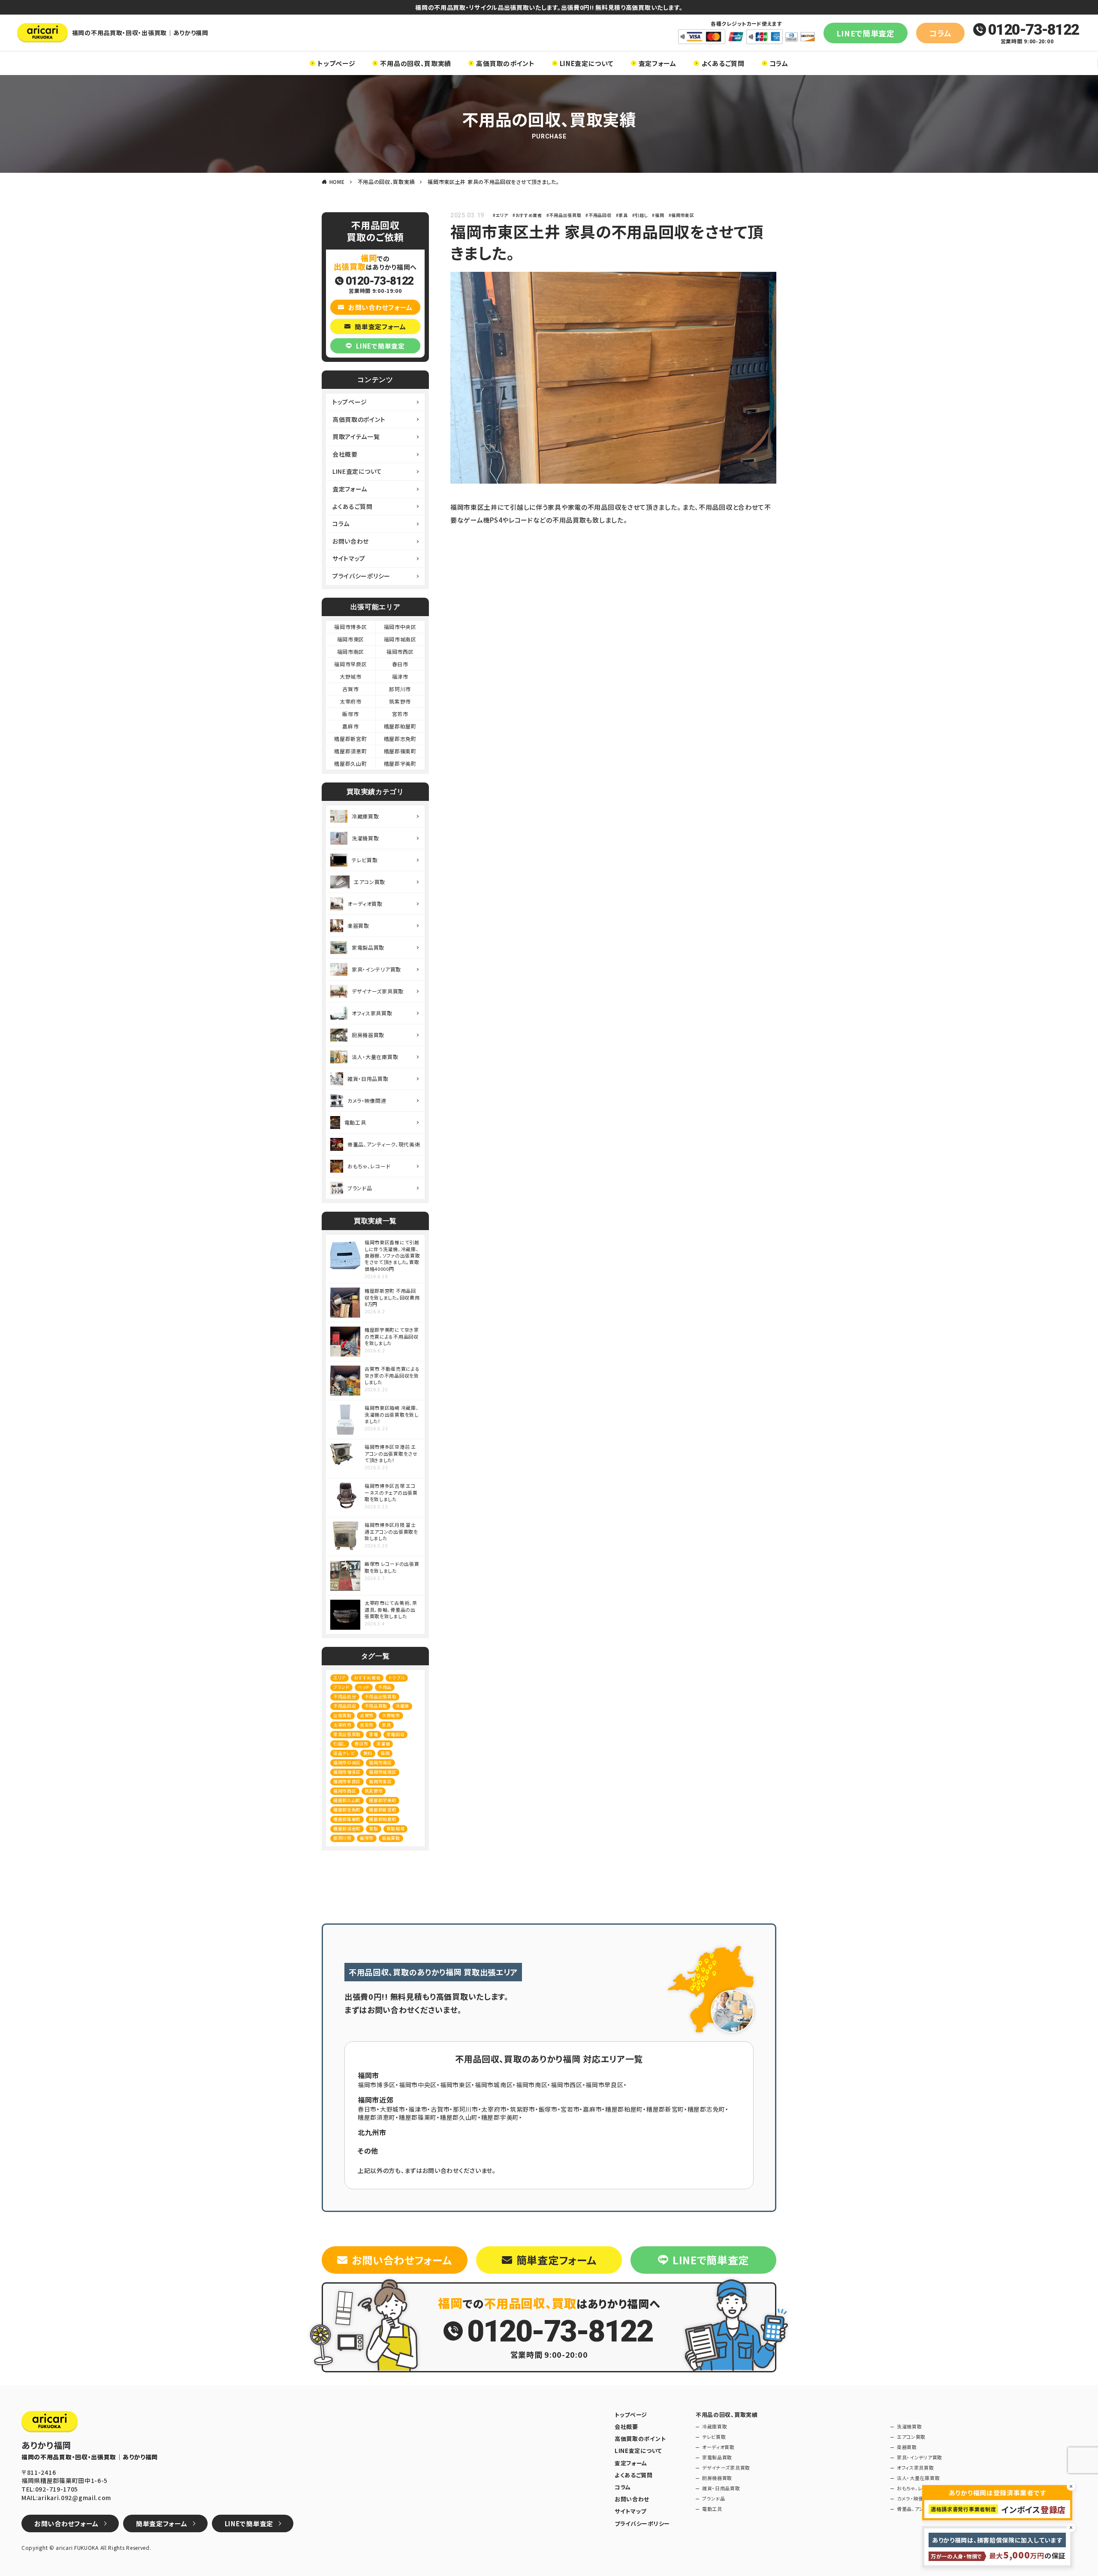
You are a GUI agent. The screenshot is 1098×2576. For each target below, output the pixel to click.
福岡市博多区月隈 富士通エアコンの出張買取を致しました (391, 1532)
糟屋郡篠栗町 (400, 751)
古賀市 (350, 689)
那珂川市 (400, 689)
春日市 (400, 664)
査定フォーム (658, 63)
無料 (368, 1753)
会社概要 (345, 454)
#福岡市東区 (682, 215)
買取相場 (396, 1828)
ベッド (364, 1687)
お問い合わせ (351, 541)
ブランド (341, 1687)
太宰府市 (351, 701)
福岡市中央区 (400, 627)
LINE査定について (587, 63)
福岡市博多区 (350, 627)
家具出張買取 (347, 1734)
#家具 (622, 215)
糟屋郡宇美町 (400, 763)
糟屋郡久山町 (350, 763)
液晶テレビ (344, 1753)
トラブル (397, 1678)
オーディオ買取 (365, 904)
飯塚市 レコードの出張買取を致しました (392, 1567)
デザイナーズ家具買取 (378, 991)
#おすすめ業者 (527, 215)
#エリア (501, 215)
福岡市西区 (400, 652)
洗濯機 (383, 1744)
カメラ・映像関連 (367, 1100)
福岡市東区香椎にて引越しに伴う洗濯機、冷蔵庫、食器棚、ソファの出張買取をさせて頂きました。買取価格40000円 (392, 1256)
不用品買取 (376, 1706)
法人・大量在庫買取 (375, 1057)
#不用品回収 (598, 215)
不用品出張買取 (381, 1696)
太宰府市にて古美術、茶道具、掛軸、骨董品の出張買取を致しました (391, 1610)
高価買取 (391, 1838)
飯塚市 (350, 714)
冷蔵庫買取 (365, 816)
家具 (386, 1725)
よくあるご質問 (723, 63)
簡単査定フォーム (380, 327)
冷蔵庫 (402, 1706)
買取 (373, 1828)
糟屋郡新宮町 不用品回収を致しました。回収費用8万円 (392, 1297)
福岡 (385, 1753)
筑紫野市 (400, 701)
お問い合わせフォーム (380, 307)
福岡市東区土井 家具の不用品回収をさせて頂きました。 (493, 182)
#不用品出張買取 (564, 215)
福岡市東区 (351, 639)
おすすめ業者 (367, 1678)
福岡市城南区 (400, 639)
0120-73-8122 (1033, 30)
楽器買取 (358, 925)
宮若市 (400, 714)
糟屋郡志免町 (400, 739)
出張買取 (342, 1715)
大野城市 (351, 676)
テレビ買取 (365, 860)
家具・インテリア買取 (376, 969)
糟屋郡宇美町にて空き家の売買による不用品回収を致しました (392, 1336)
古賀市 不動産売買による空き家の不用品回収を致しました (392, 1375)
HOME (337, 182)
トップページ (336, 63)
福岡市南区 (351, 652)
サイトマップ (349, 558)
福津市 (400, 676)
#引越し (640, 215)
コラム (940, 33)
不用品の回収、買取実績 (416, 63)
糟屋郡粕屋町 (400, 726)
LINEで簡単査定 (866, 33)
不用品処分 (345, 1696)
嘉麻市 (350, 726)
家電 (373, 1734)
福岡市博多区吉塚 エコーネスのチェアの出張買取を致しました (391, 1493)
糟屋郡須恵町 (350, 751)
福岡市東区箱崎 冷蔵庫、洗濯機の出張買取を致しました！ (392, 1414)
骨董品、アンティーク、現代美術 (384, 1144)
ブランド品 (360, 1188)
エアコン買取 (370, 882)
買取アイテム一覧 (356, 436)
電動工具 (355, 1122)
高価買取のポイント (505, 63)
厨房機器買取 (368, 1035)
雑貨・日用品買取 (368, 1079)
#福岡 (658, 215)
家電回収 (396, 1734)
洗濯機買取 (365, 838)
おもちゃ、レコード (369, 1166)
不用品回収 (345, 1706)
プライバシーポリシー (361, 576)
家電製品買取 (368, 947)
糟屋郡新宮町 (350, 739)
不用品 (385, 1687)
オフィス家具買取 (372, 1013)
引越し (340, 1744)
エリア (339, 1678)
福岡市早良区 (350, 664)
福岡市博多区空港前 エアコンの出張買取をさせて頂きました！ (391, 1454)
